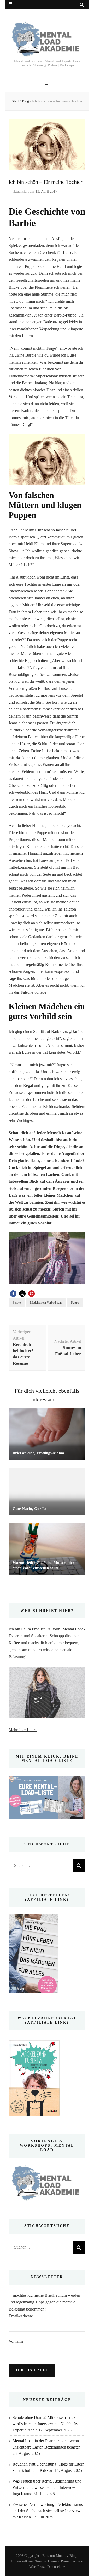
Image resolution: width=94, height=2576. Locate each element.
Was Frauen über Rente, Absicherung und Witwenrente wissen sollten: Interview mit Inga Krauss (47, 2487)
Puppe (75, 1303)
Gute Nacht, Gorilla (30, 1509)
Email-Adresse (21, 2316)
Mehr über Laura (23, 1730)
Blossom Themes (46, 2561)
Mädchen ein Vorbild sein (46, 1303)
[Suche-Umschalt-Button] (82, 5)
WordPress (37, 2567)
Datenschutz (56, 2567)
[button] (13, 1294)
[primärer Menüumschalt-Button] (47, 86)
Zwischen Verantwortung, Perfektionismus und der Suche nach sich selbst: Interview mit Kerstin (48, 2511)
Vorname (16, 2341)
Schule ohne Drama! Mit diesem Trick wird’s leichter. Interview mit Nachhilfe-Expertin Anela (45, 2424)
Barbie (17, 1303)
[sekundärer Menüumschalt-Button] (10, 4)
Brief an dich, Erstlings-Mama (38, 1453)
